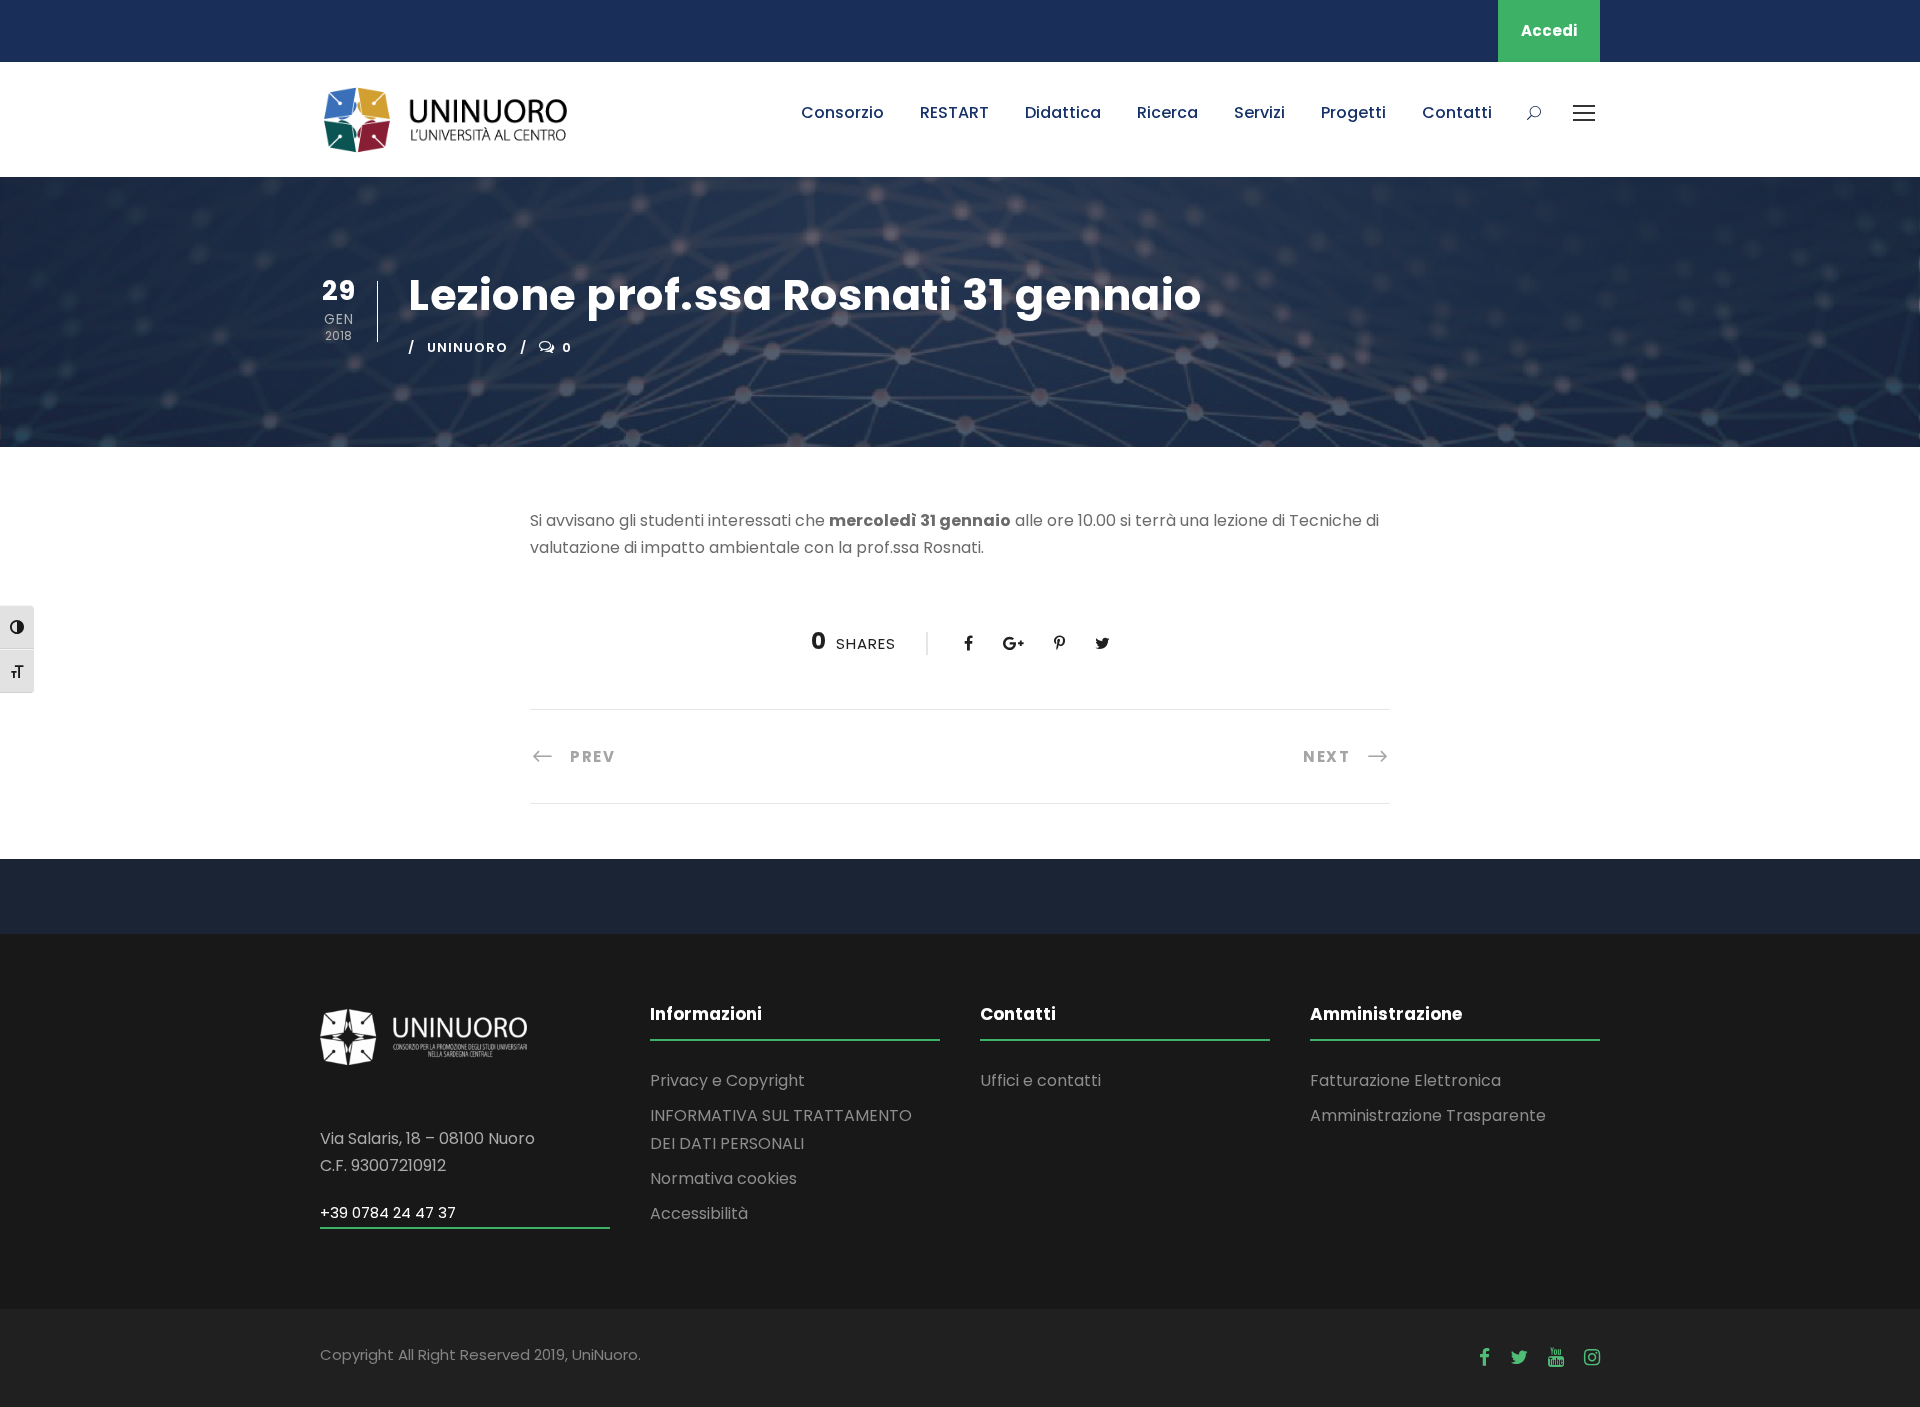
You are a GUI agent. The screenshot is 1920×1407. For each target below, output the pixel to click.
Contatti (1457, 112)
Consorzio (842, 112)
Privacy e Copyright (727, 1080)
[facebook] (1484, 1357)
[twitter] (1519, 1357)
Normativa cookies (723, 1178)
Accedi (1549, 30)
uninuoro (467, 347)
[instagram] (1592, 1357)
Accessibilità (699, 1213)
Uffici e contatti (1040, 1080)
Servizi (1259, 112)
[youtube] (1556, 1357)
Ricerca (1167, 112)
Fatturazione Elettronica (1405, 1080)
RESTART (954, 112)
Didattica (1063, 112)
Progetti (1353, 112)
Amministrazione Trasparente (1428, 1115)
